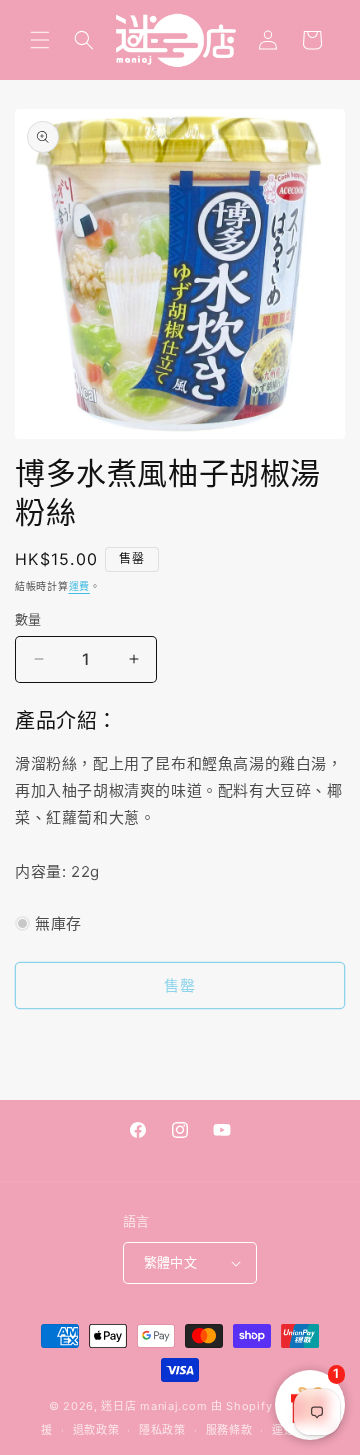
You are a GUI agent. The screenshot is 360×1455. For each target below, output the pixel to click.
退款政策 (96, 1430)
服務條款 (229, 1430)
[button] (40, 40)
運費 (79, 586)
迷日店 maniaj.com (154, 1406)
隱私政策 (162, 1430)
